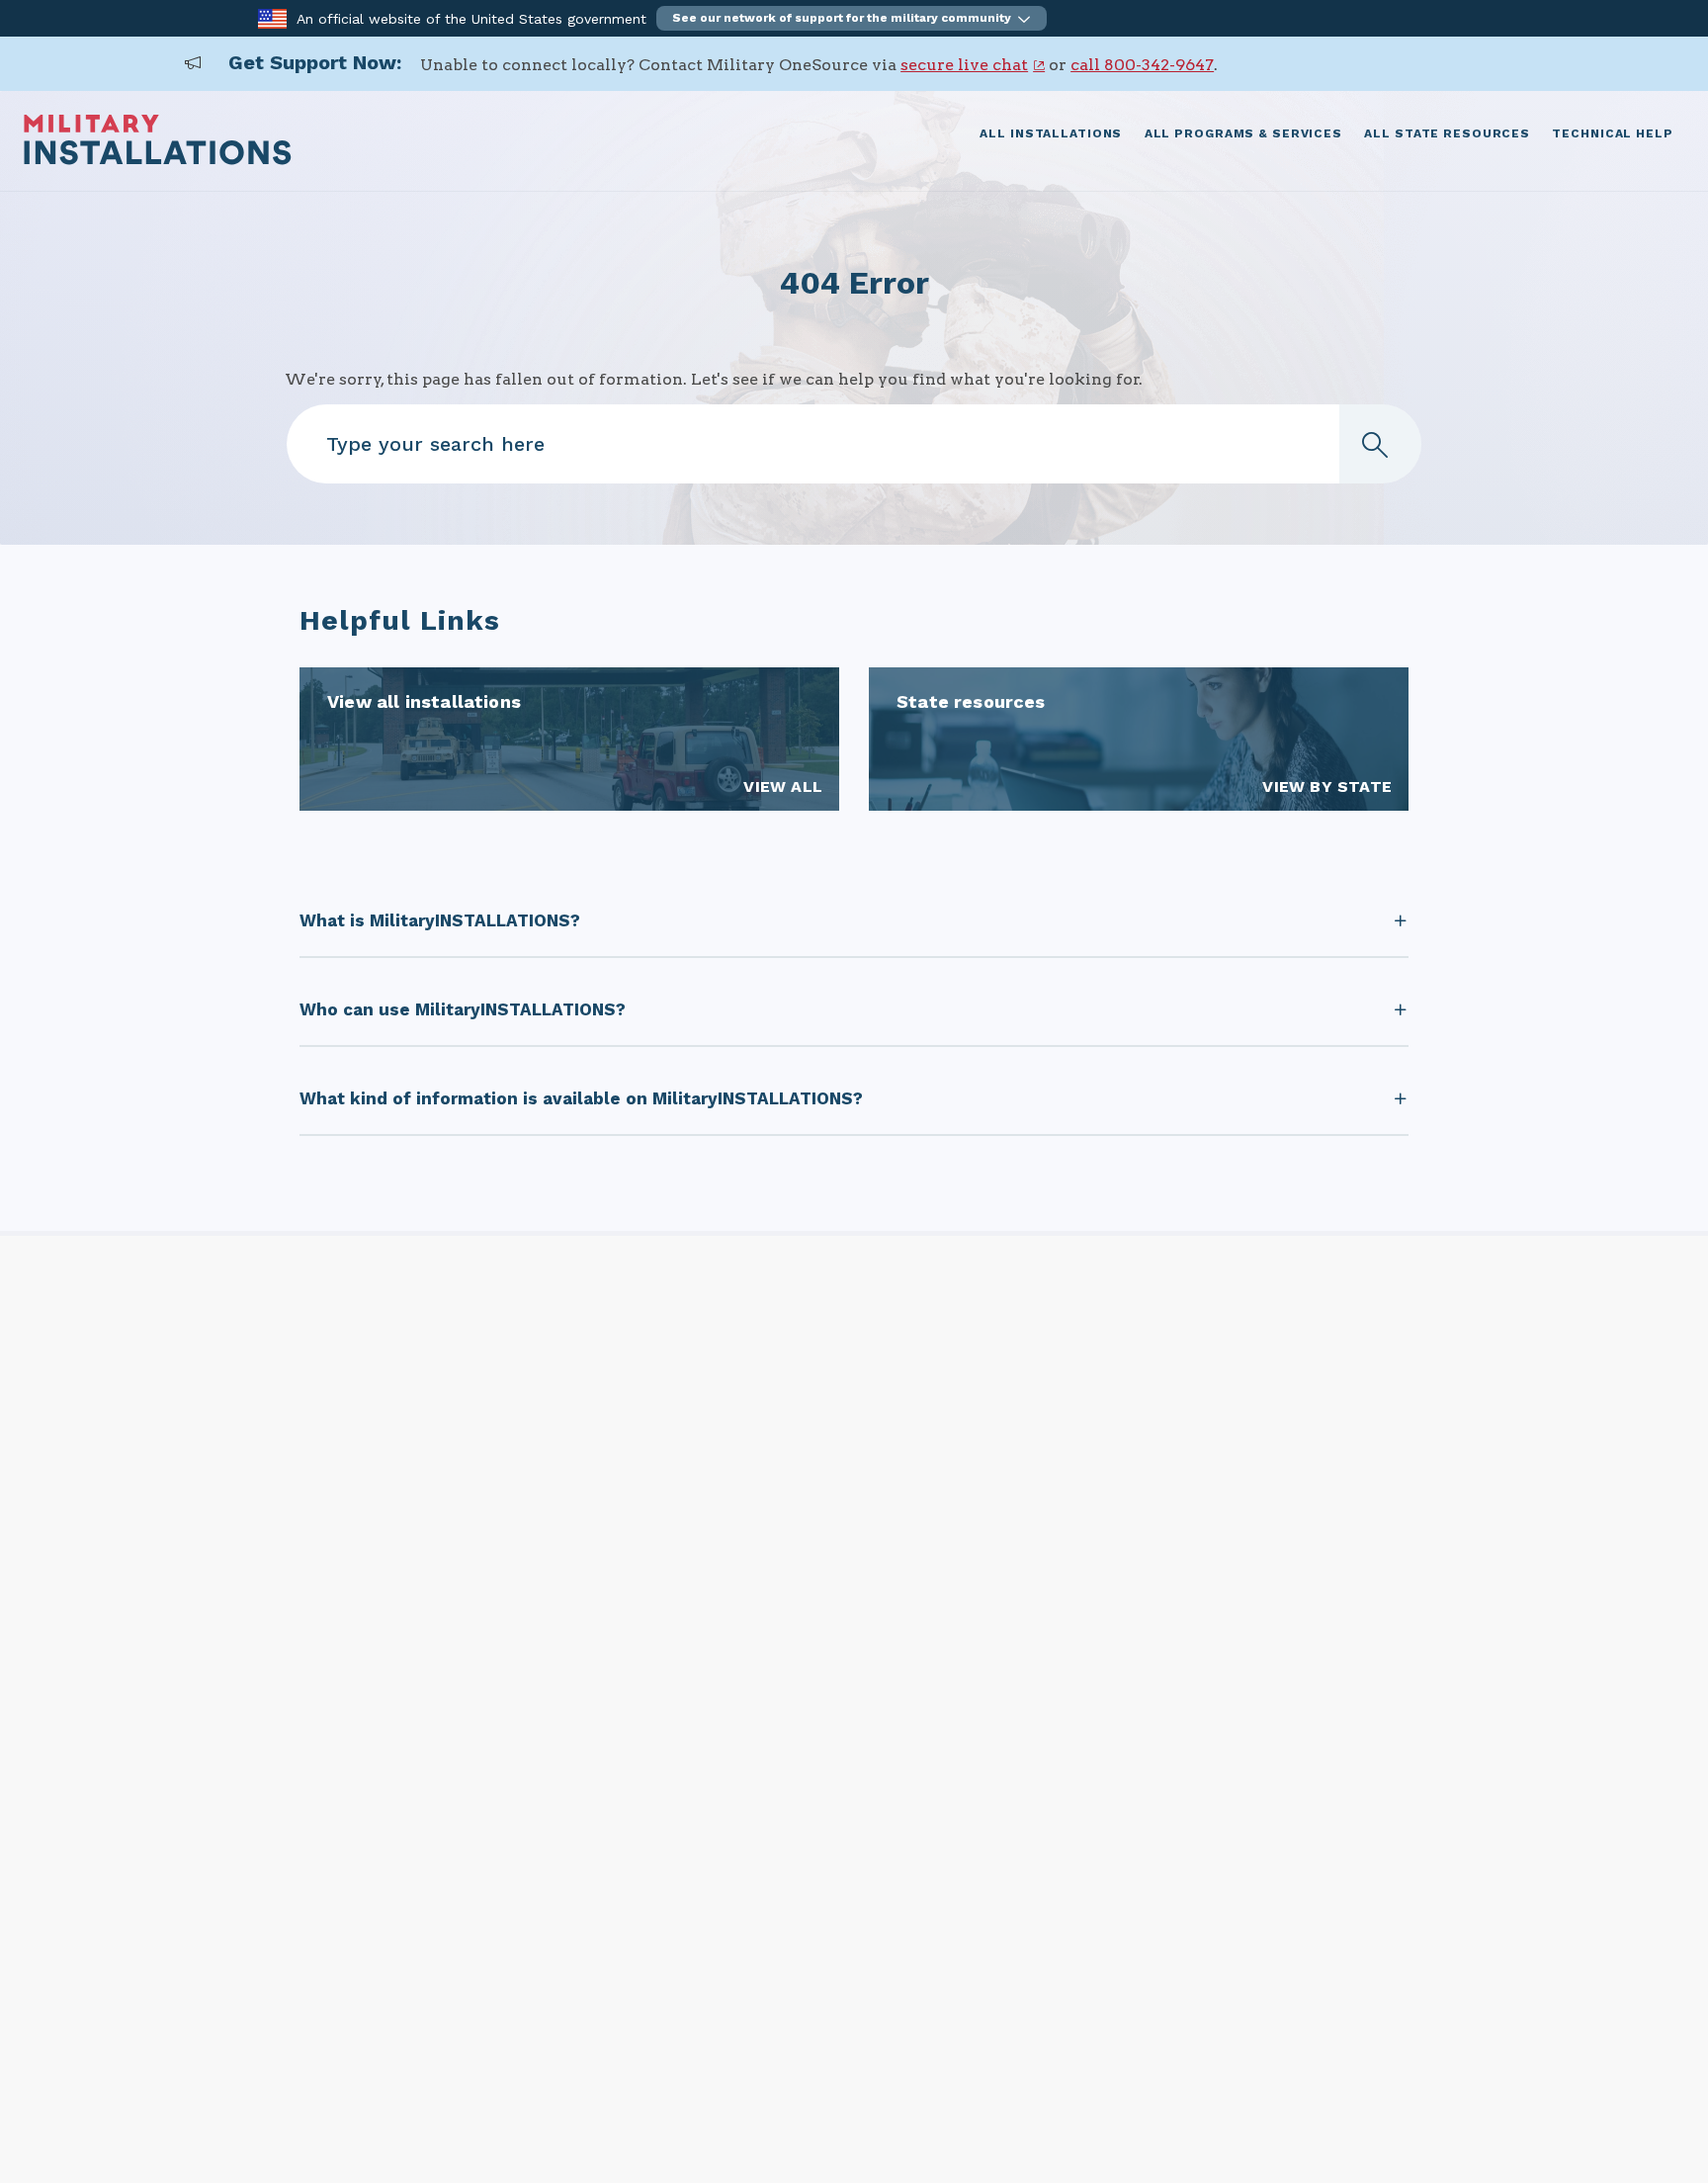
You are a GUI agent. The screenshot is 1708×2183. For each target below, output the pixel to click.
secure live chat (964, 65)
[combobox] (854, 444)
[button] (852, 18)
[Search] (1380, 444)
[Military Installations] (158, 160)
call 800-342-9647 (1142, 65)
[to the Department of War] (272, 17)
